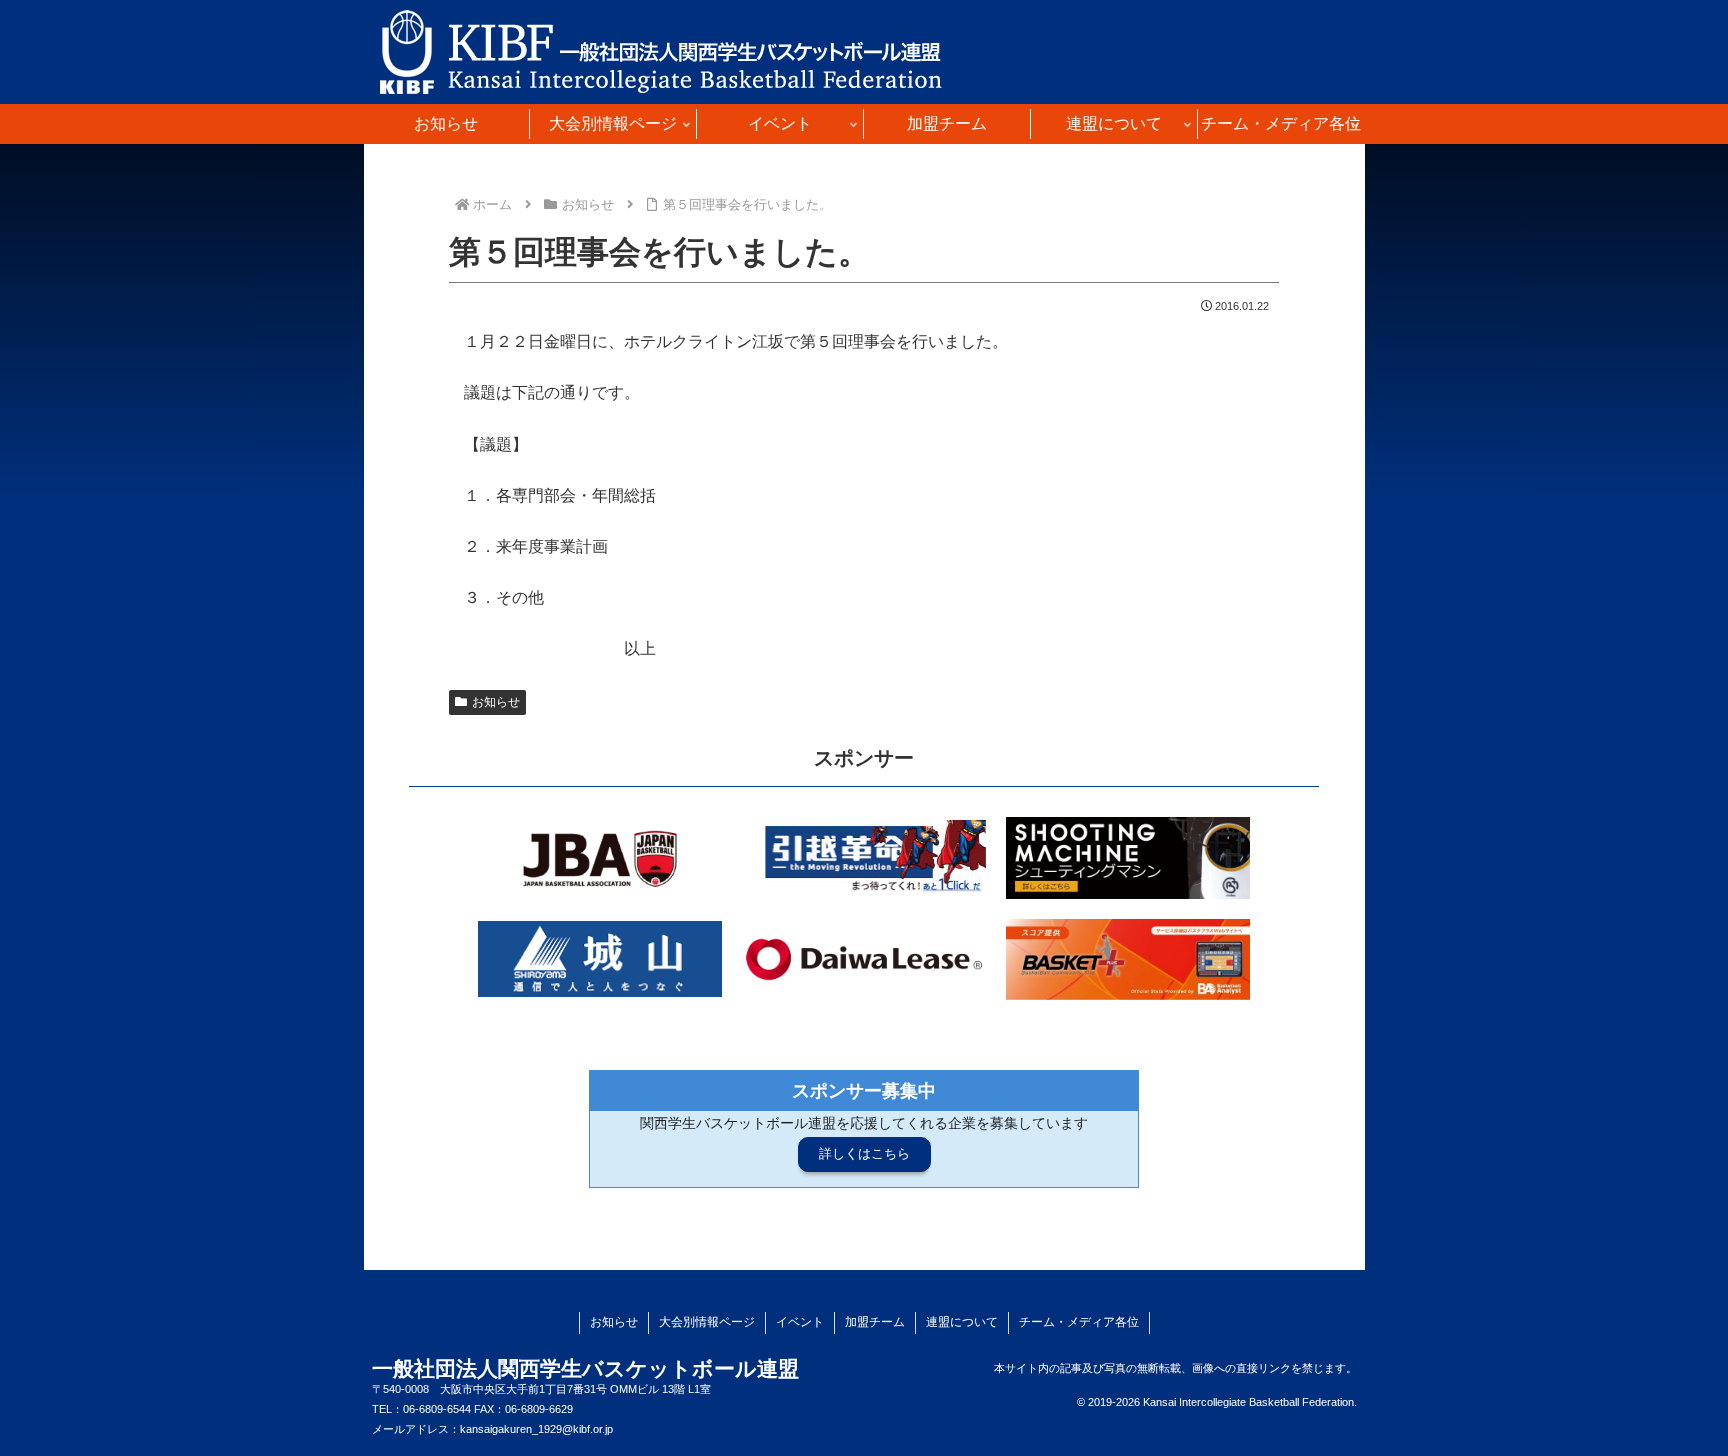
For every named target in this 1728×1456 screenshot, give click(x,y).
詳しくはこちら (864, 1153)
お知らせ (496, 702)
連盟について (962, 1322)
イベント (800, 1322)
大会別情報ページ (707, 1322)
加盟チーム (875, 1322)
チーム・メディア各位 (1079, 1322)
